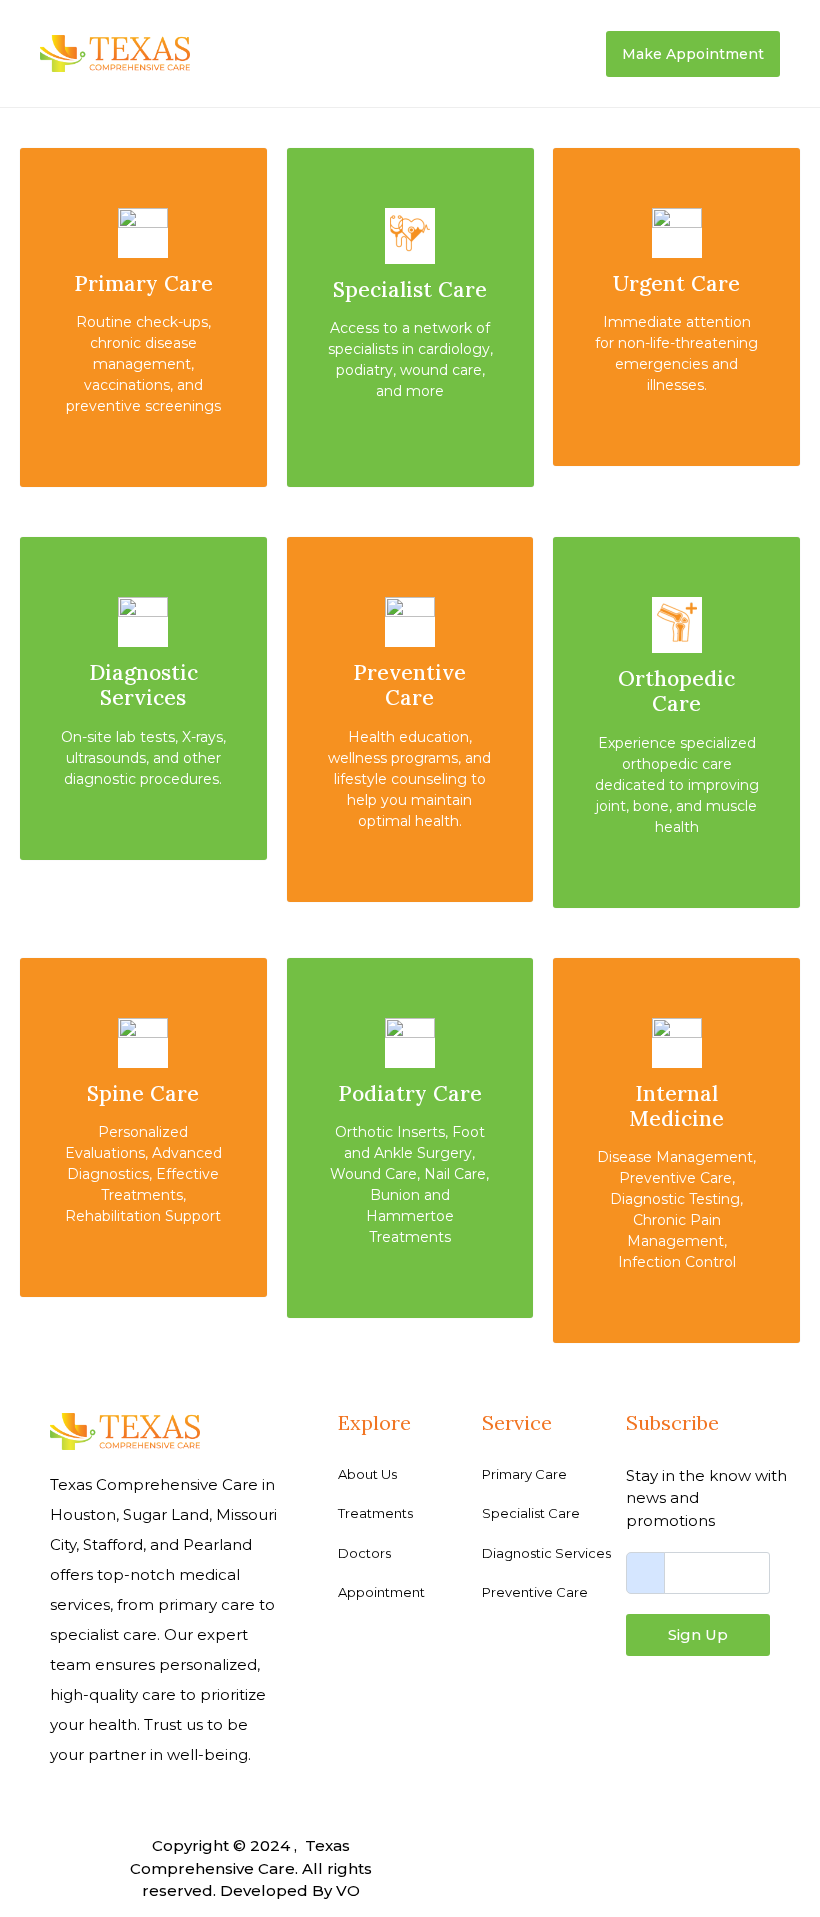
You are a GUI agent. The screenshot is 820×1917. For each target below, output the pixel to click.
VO (348, 1890)
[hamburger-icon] (572, 54)
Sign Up (698, 1634)
